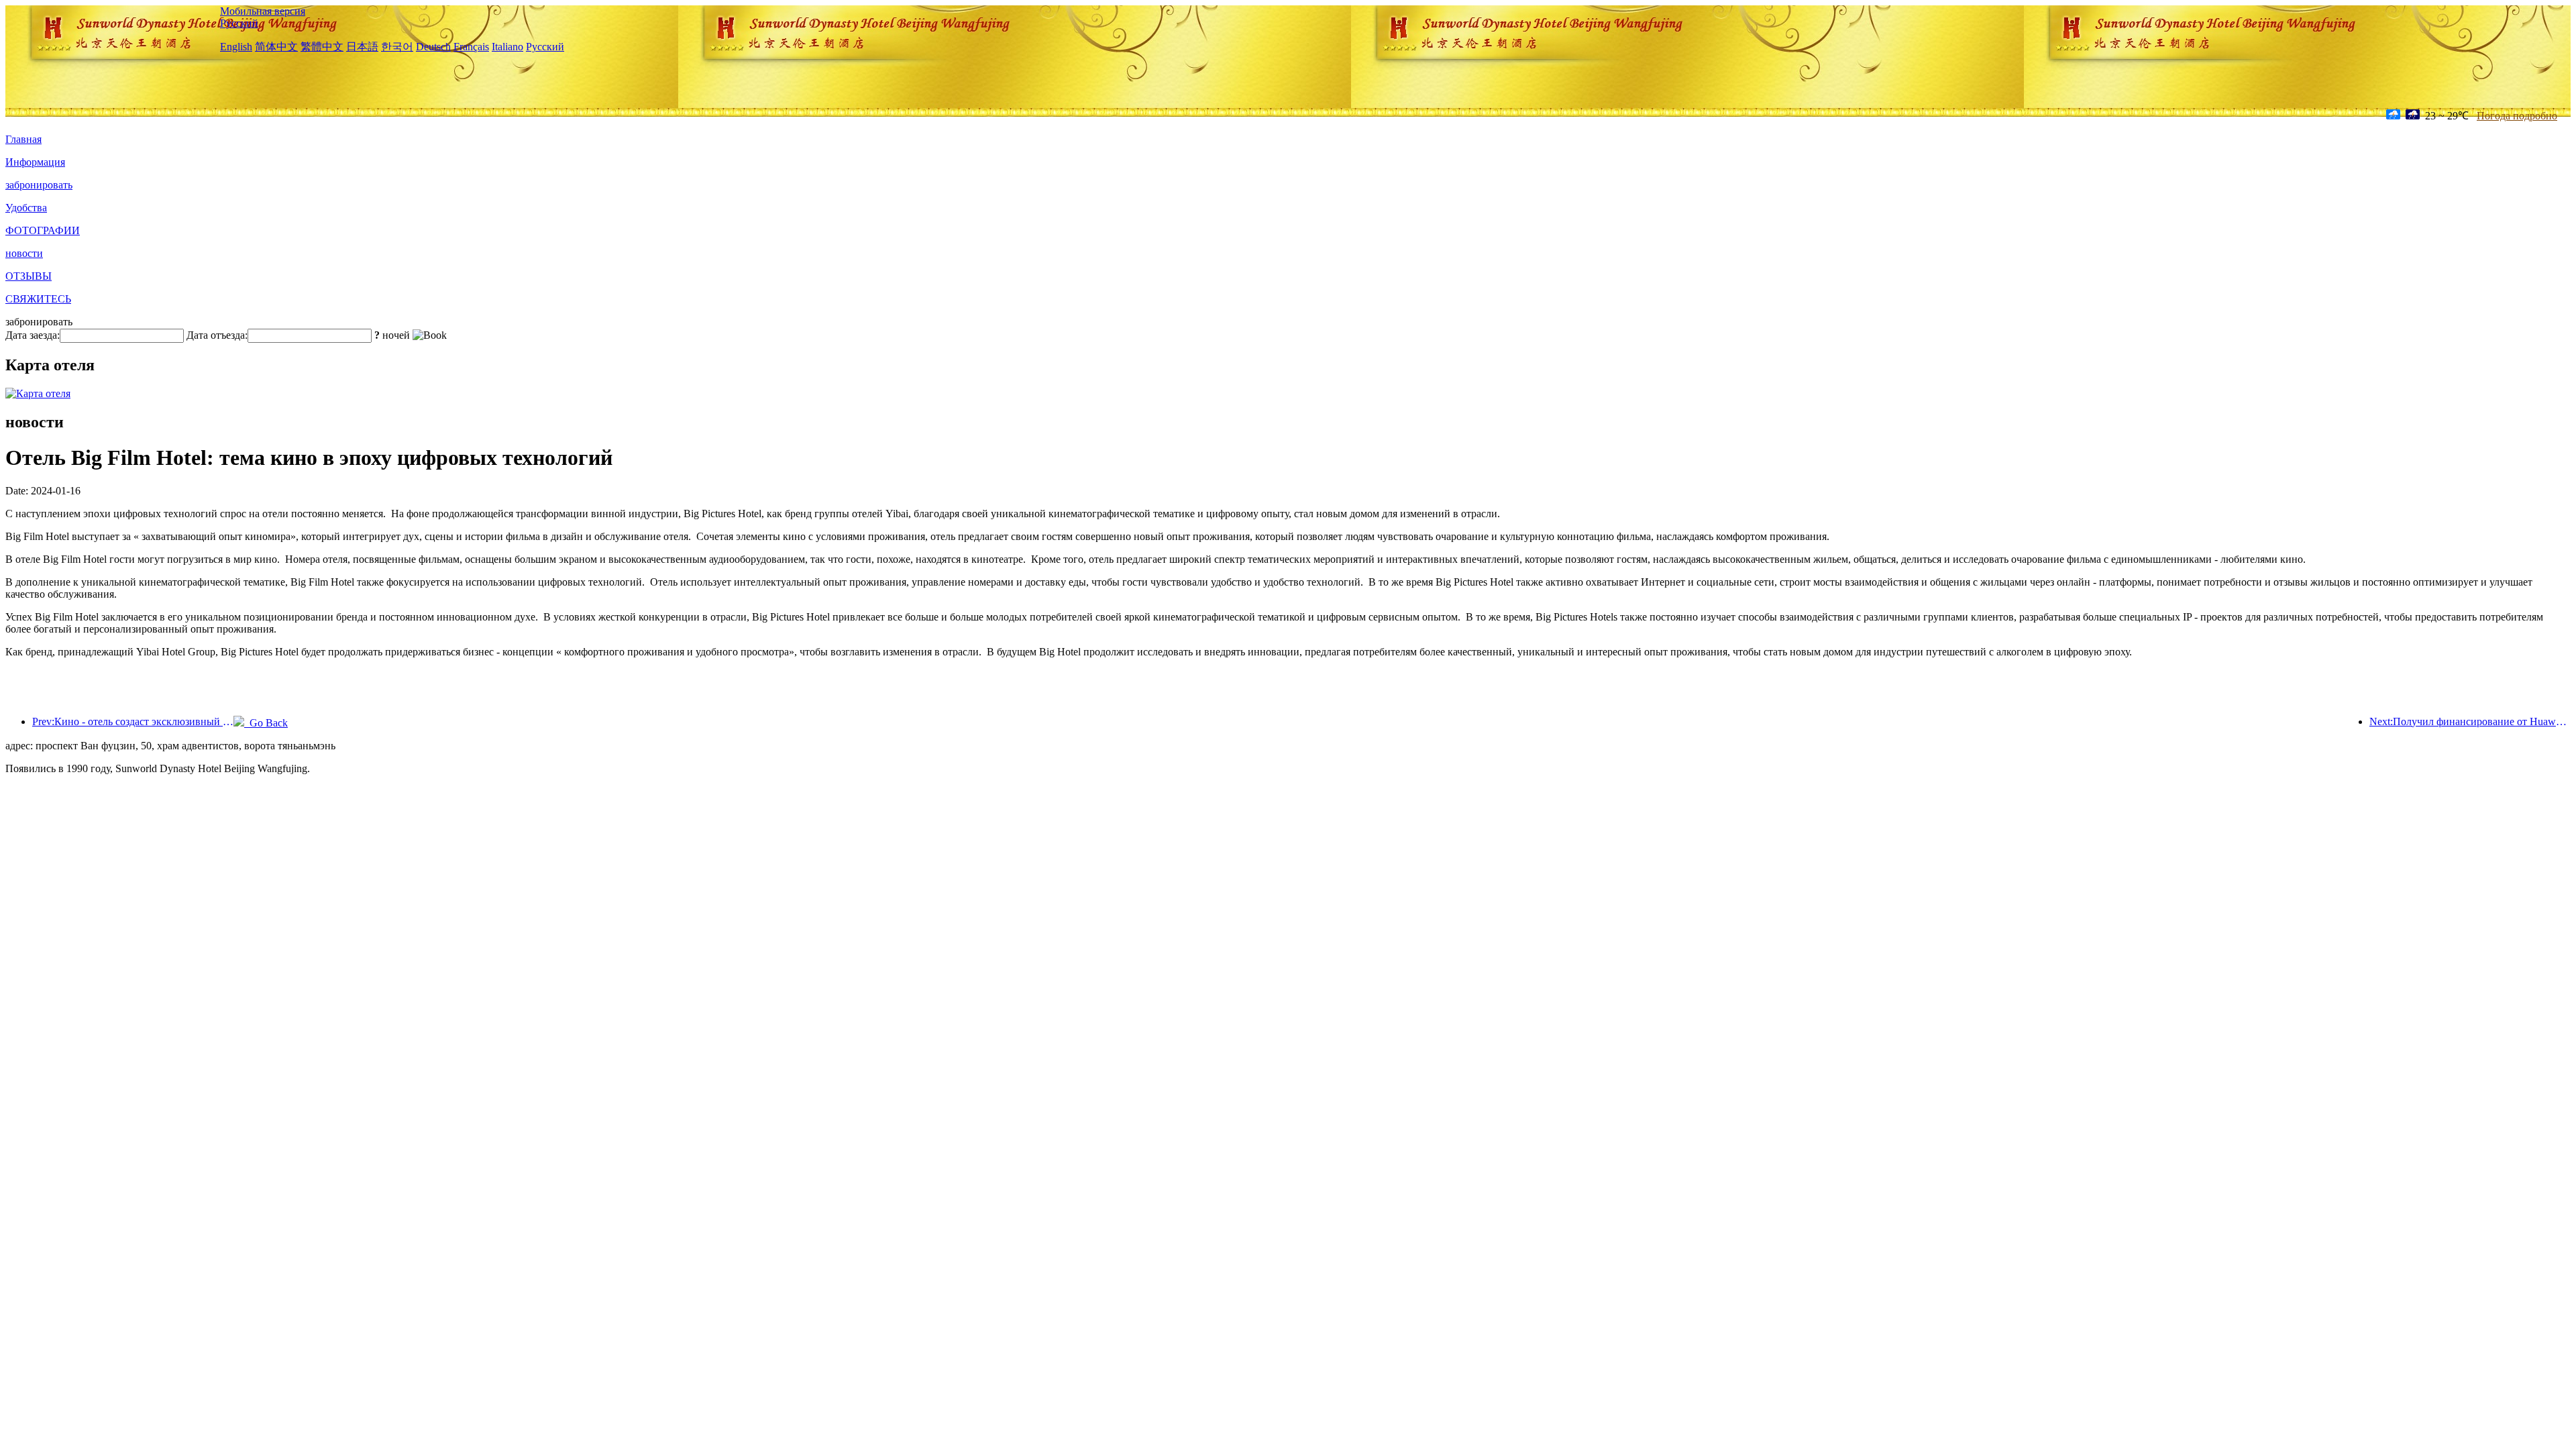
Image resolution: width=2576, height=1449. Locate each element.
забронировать (39, 185)
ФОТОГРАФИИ (43, 230)
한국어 (397, 47)
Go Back (266, 723)
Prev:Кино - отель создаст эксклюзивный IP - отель (133, 721)
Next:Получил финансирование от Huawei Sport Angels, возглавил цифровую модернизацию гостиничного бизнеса (2470, 721)
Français (471, 47)
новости (24, 253)
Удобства (26, 208)
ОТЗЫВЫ (29, 276)
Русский (239, 23)
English (236, 47)
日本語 (362, 47)
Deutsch (433, 47)
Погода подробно (2517, 116)
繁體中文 (322, 47)
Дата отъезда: (217, 335)
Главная (23, 139)
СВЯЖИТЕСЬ (38, 299)
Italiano (507, 47)
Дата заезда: (33, 335)
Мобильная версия (263, 11)
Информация (35, 162)
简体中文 (276, 47)
